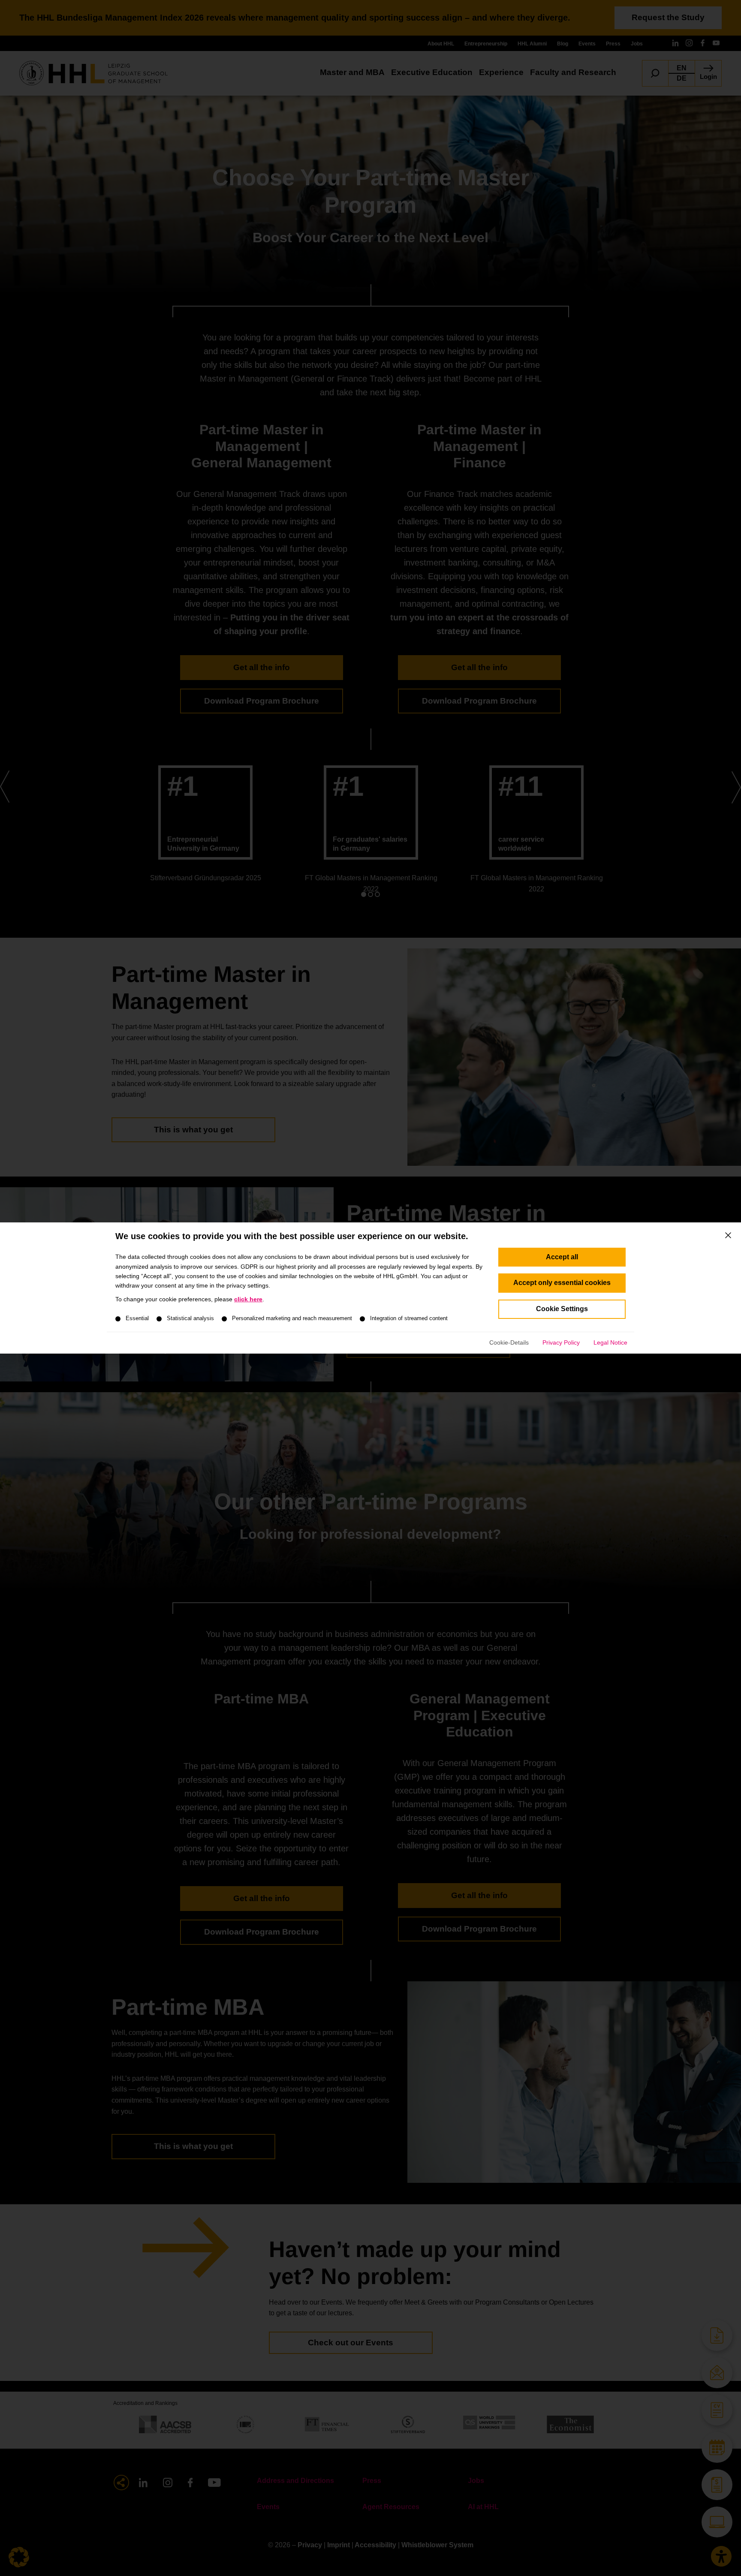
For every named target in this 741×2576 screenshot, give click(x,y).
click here (248, 1299)
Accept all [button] (562, 1257)
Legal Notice (610, 1342)
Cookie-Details (509, 1342)
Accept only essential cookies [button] (562, 1283)
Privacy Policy (561, 1342)
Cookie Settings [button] (562, 1309)
